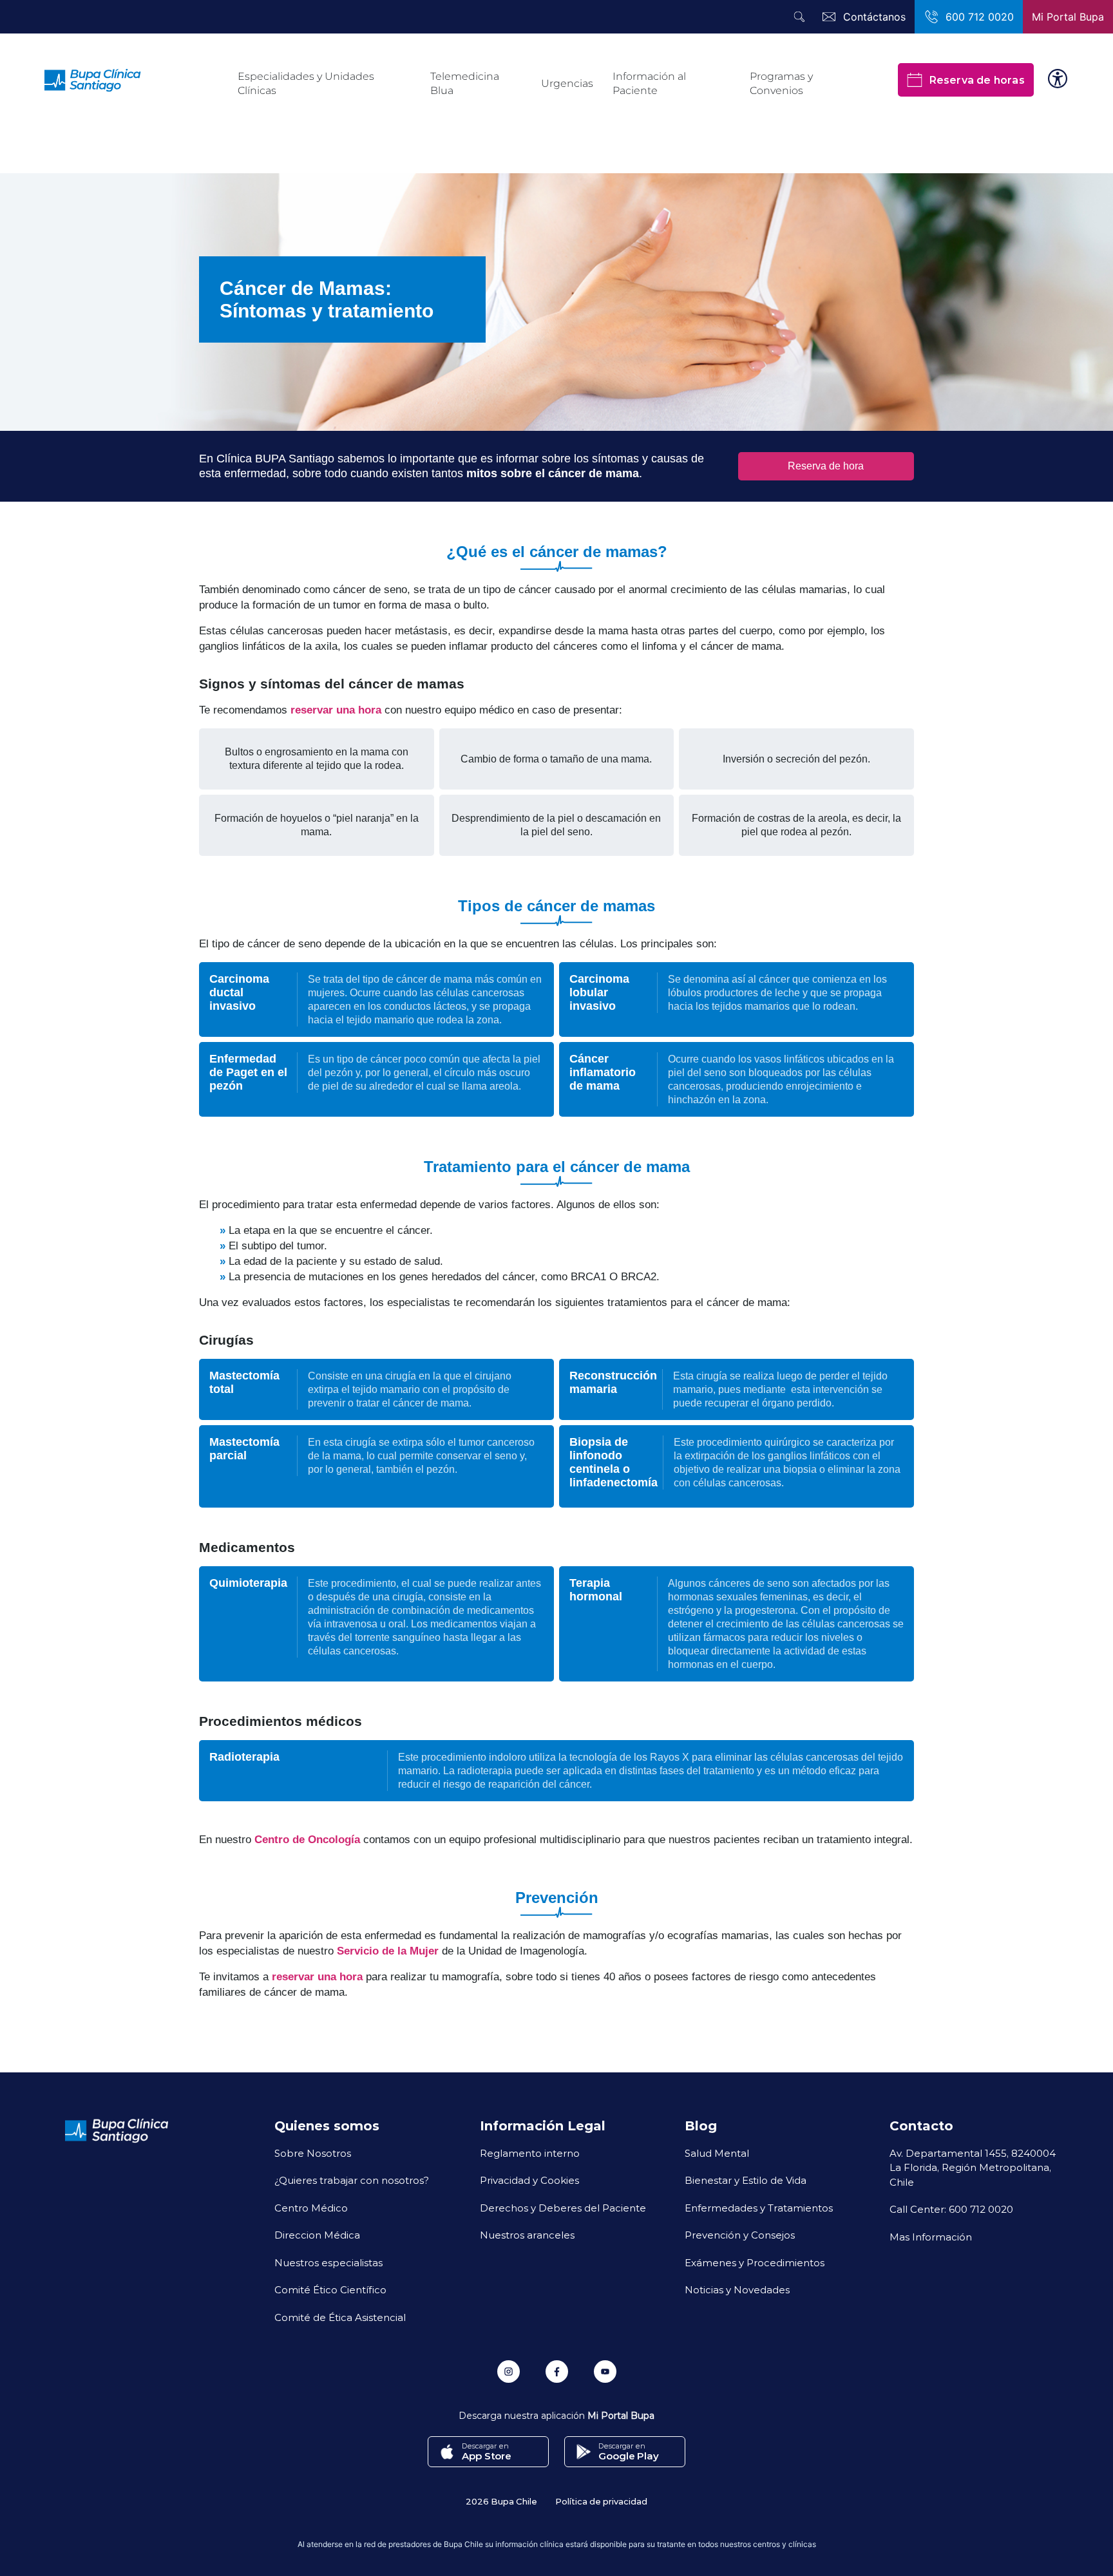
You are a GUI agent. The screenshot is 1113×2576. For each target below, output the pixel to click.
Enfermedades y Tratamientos (759, 2208)
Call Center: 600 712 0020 (951, 2209)
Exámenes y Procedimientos (755, 2262)
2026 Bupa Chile (501, 2501)
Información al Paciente (649, 83)
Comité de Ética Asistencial (340, 2317)
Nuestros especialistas (328, 2262)
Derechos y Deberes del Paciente (563, 2208)
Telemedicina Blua (465, 83)
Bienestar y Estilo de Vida (746, 2180)
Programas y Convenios (781, 83)
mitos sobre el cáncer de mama (553, 473)
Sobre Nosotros (313, 2153)
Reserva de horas (977, 80)
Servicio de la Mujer (388, 1951)
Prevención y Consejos (740, 2235)
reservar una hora (336, 710)
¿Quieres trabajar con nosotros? (352, 2180)
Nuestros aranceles (527, 2235)
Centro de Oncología (307, 1840)
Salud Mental (717, 2153)
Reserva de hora (826, 466)
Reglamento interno (530, 2153)
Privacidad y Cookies (529, 2180)
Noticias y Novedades (737, 2289)
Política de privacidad (601, 2501)
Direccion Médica (317, 2235)
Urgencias (567, 83)
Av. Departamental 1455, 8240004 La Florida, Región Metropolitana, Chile (973, 2167)
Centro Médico (311, 2208)
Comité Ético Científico (330, 2289)
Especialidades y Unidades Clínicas (306, 83)
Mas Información (931, 2237)
